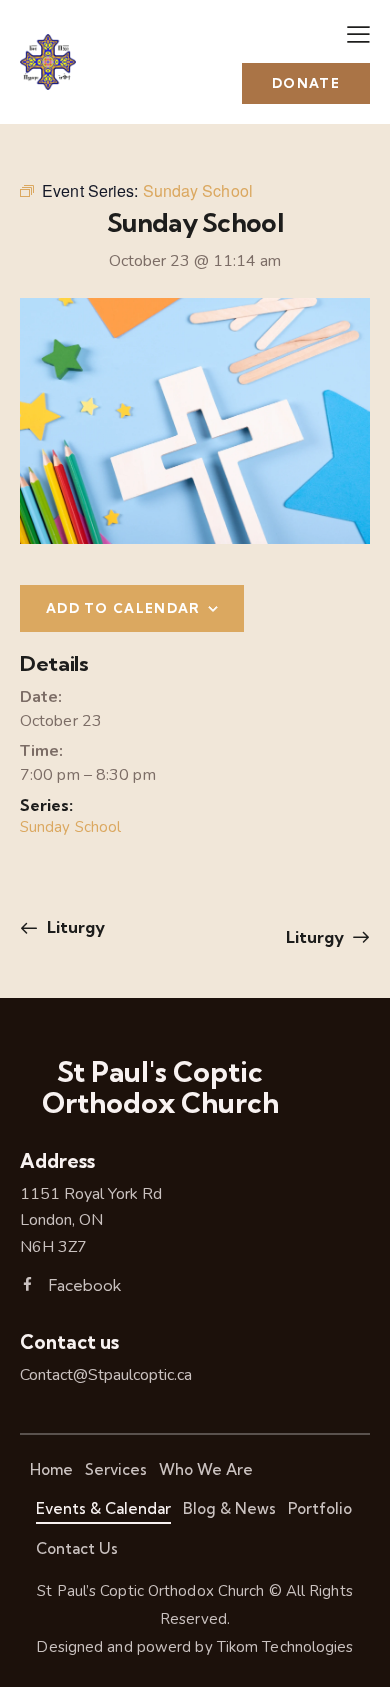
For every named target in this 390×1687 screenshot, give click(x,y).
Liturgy (74, 927)
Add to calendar (123, 608)
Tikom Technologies (285, 1647)
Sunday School (70, 827)
